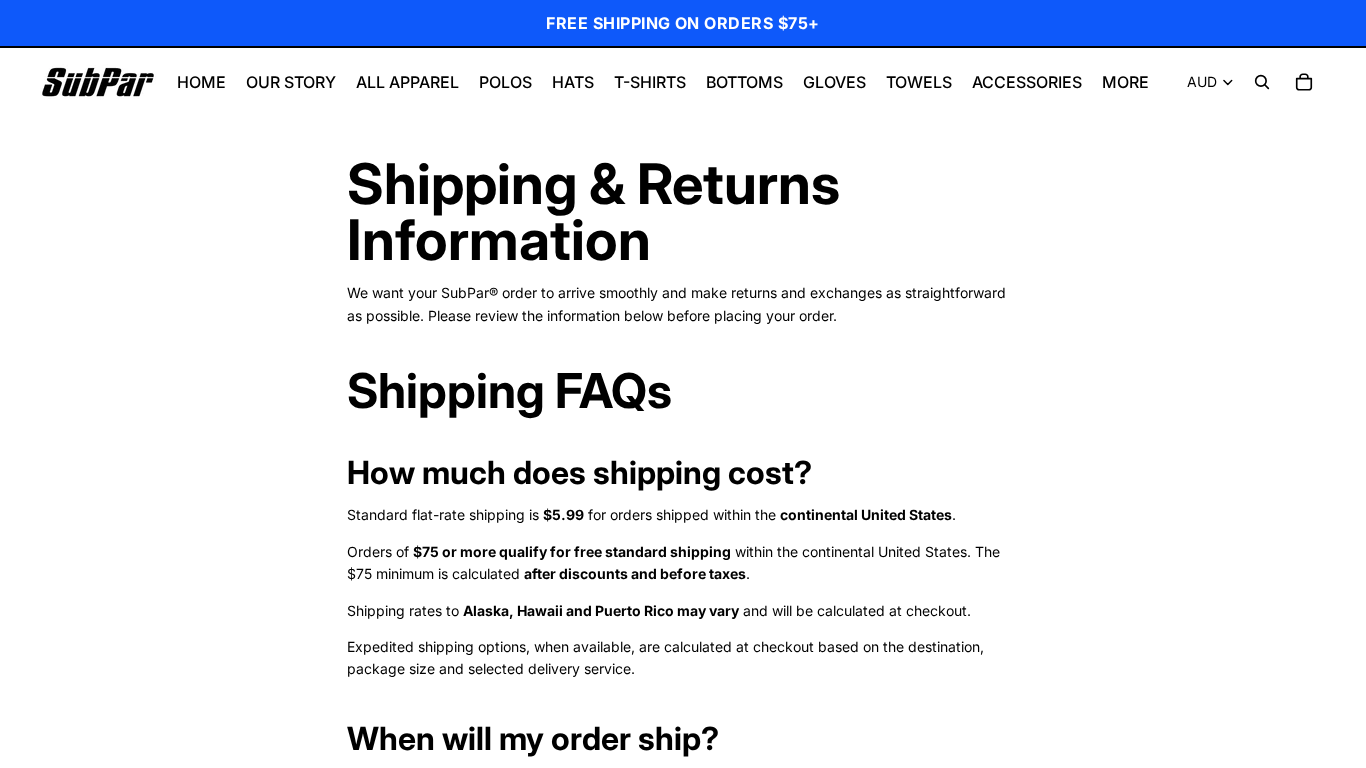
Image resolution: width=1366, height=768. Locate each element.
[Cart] (1304, 82)
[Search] (1262, 82)
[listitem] (1125, 82)
